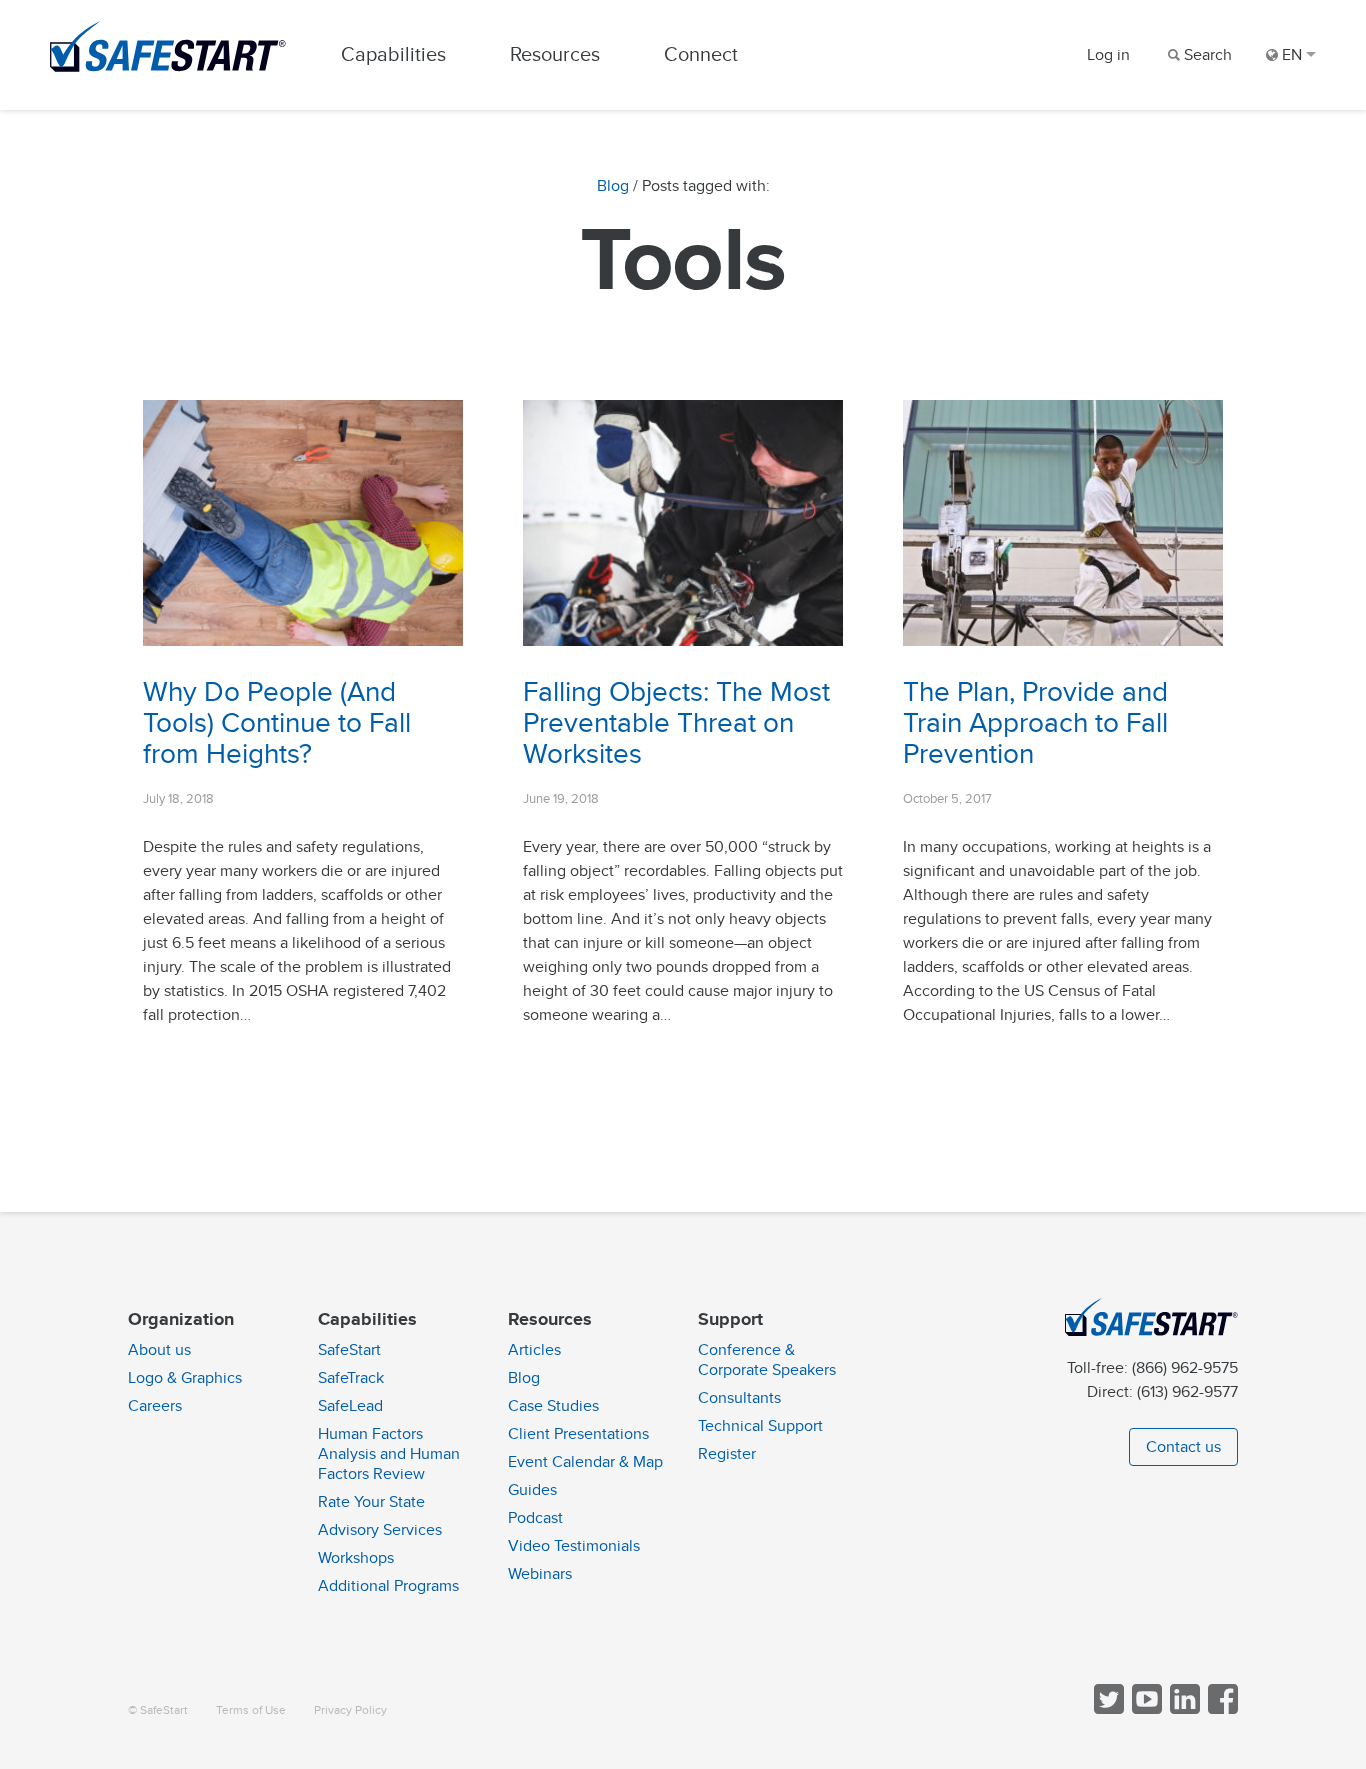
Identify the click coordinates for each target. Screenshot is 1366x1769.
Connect (701, 54)
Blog (613, 186)
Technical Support (760, 1426)
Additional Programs (388, 1586)
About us (159, 1350)
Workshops (356, 1558)
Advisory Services (380, 1530)
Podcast (535, 1518)
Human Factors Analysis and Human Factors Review (389, 1454)
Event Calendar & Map (585, 1462)
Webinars (540, 1574)
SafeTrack (351, 1378)
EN (1292, 55)
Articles (534, 1350)
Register (727, 1454)
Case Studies (553, 1406)
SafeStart (349, 1350)
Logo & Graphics (185, 1378)
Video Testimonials (574, 1546)
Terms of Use (251, 1710)
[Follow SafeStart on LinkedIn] (1183, 1709)
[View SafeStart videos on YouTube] (1145, 1709)
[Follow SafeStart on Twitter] (1107, 1709)
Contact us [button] (1183, 1447)
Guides (532, 1490)
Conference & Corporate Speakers (767, 1360)
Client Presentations (578, 1434)
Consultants (739, 1398)
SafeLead (350, 1406)
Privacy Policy (350, 1710)
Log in (1108, 55)
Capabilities (393, 54)
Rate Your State (371, 1502)
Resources (555, 54)
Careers (155, 1406)
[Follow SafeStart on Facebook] (1221, 1709)
